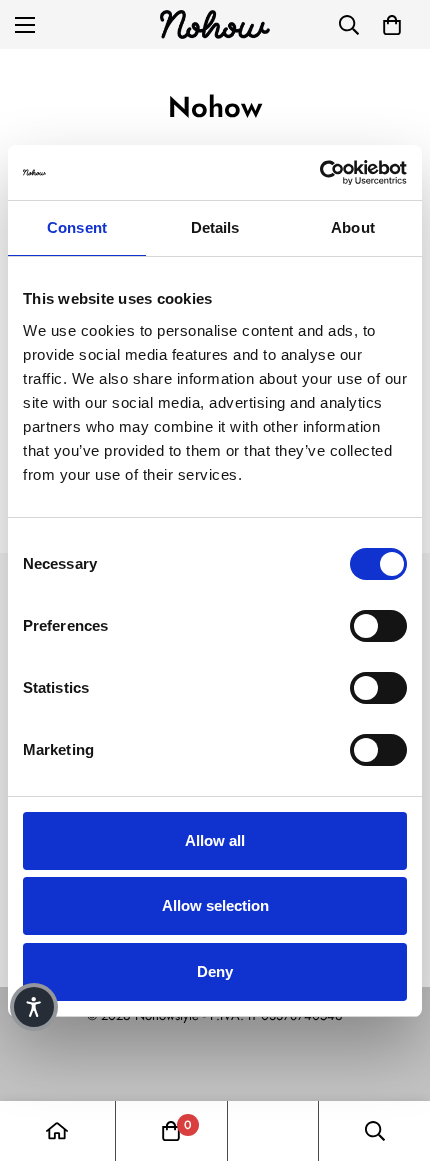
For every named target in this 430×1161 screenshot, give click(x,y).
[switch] (378, 626)
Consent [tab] (77, 227)
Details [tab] (215, 227)
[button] (392, 25)
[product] (57, 1131)
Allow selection (215, 905)
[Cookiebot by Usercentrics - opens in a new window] (319, 173)
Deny (215, 971)
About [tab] (353, 227)
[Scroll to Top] (394, 1055)
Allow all (215, 840)
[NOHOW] (215, 24)
